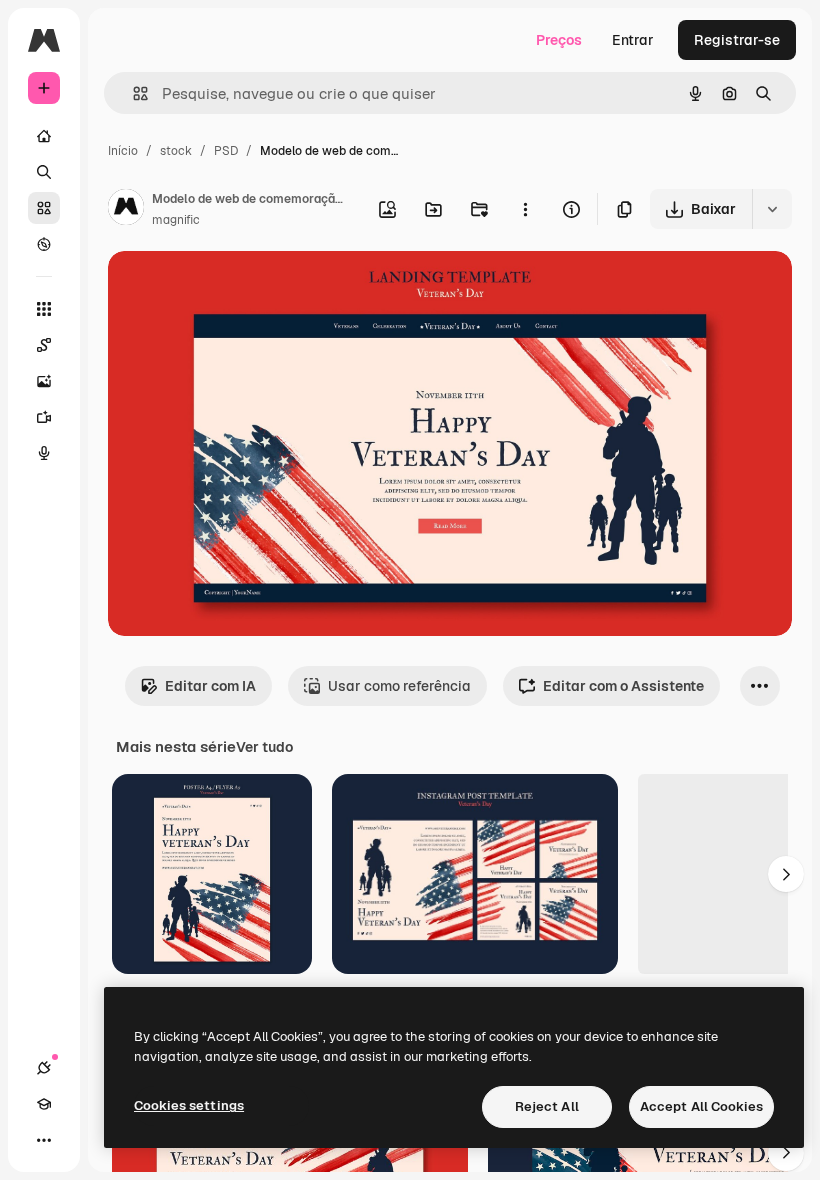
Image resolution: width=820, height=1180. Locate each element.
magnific (176, 220)
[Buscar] (44, 172)
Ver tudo (264, 747)
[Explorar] (44, 244)
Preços (559, 40)
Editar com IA (210, 686)
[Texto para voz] (44, 453)
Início (123, 151)
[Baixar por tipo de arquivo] (772, 209)
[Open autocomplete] (132, 93)
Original (236, 289)
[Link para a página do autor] (126, 210)
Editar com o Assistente (623, 686)
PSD (226, 151)
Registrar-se (737, 40)
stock (176, 151)
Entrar (633, 40)
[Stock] (44, 208)
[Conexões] (44, 1068)
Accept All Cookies (701, 1106)
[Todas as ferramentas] (44, 309)
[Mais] (44, 1140)
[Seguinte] (786, 874)
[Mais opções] (525, 209)
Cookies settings (189, 1105)
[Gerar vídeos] (44, 417)
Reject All (547, 1106)
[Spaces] (44, 345)
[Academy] (44, 1104)
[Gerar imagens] (44, 381)
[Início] (44, 136)
